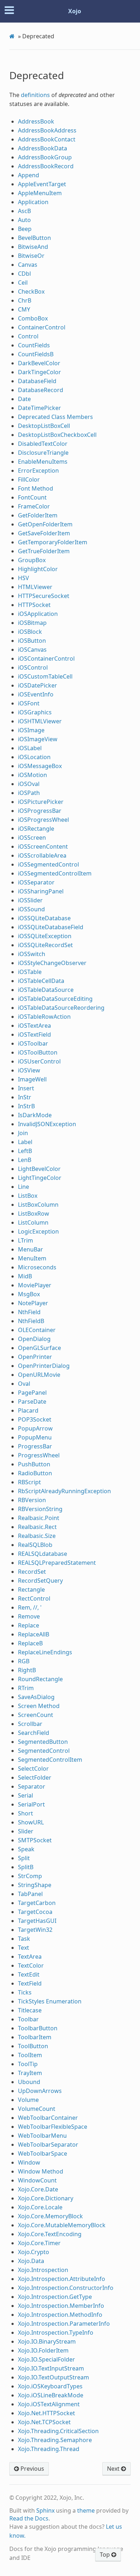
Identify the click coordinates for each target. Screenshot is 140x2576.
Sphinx (45, 2510)
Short (25, 1813)
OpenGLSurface (39, 1348)
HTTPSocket (34, 605)
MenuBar (31, 1249)
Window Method (41, 2171)
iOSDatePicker (38, 685)
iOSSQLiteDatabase (44, 918)
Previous (32, 2469)
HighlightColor (38, 569)
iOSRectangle (36, 829)
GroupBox (32, 560)
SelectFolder (35, 1777)
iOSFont (29, 703)
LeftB (25, 1151)
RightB (27, 1670)
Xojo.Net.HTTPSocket (46, 2413)
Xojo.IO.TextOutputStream (53, 2377)
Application (33, 202)
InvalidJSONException (47, 1124)
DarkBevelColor (39, 363)
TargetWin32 (35, 1930)
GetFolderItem (38, 515)
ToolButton (33, 2046)
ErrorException (38, 471)
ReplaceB (30, 1643)
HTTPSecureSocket (44, 596)
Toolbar (28, 2019)
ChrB (25, 300)
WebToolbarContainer (48, 2118)
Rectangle (31, 1590)
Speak (26, 1849)
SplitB (26, 1867)
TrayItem (30, 2073)
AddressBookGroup (45, 157)
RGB (24, 1661)
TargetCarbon (37, 1903)
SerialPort (31, 1804)
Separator (32, 1786)
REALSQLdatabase (43, 1554)
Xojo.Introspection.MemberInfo (61, 2306)
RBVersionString (40, 1509)
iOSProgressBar (40, 811)
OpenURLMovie (39, 1375)
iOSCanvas (32, 650)
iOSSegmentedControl (48, 864)
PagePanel (32, 1393)
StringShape (35, 1885)
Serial (25, 1795)
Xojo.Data (31, 2261)
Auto (24, 220)
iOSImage (31, 730)
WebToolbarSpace (43, 2153)
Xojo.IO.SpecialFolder (46, 2359)
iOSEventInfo (36, 694)
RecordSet (32, 1572)
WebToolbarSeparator (48, 2145)
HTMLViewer (35, 587)
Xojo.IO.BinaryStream (47, 2341)
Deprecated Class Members (55, 417)
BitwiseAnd (33, 247)
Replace (29, 1625)
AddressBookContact (47, 139)
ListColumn (33, 1222)
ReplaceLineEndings (45, 1652)
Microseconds (37, 1267)
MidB (25, 1276)
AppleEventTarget (42, 184)
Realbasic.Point (39, 1518)
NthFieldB (31, 1321)
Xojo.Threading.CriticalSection (58, 2431)
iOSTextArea (34, 1026)
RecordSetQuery (40, 1581)
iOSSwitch (32, 954)
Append (29, 175)
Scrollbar (30, 1724)
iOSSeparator (36, 882)
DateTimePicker (39, 408)
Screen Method (39, 1706)
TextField (30, 1983)
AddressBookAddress (47, 130)
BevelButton (34, 238)
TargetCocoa (35, 1912)
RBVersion (32, 1500)
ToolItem (30, 2055)
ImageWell (32, 1079)
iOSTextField (34, 1034)
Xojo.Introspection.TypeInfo (56, 2333)
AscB (24, 211)
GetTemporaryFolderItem (53, 542)
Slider (26, 1831)
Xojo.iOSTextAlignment (49, 2404)
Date (24, 399)
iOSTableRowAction (44, 1017)
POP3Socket (35, 1419)
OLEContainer (37, 1330)
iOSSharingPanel (41, 891)
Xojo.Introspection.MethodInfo (60, 2315)
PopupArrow (35, 1428)
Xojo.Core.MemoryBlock (50, 2216)
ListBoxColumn (38, 1205)
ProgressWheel (39, 1455)
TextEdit (29, 1974)
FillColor (29, 479)
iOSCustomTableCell (45, 676)
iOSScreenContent (43, 846)
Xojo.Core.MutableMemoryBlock (62, 2225)
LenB (25, 1160)
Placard (28, 1410)
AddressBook (36, 121)
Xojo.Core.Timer (39, 2243)
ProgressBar (35, 1446)
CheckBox (31, 291)
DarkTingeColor (39, 372)
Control (28, 336)
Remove (29, 1616)
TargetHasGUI (37, 1921)
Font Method (36, 488)
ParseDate (32, 1402)
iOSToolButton (38, 1052)
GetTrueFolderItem (44, 551)
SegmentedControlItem (50, 1760)
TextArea (30, 1957)
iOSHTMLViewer (40, 721)
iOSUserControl (39, 1061)
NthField (29, 1312)
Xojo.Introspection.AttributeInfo (62, 2279)
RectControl (34, 1598)
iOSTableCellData (41, 981)
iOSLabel (30, 748)
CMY (24, 309)
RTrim (26, 1688)
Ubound (29, 2082)
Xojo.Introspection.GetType (55, 2297)
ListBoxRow (34, 1214)
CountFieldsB (36, 354)
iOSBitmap (32, 623)
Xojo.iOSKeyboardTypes (50, 2386)
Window (29, 2162)
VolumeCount (37, 2109)
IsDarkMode (35, 1115)
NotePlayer (33, 1303)
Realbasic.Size (37, 1536)
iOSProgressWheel (43, 820)
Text (24, 1948)
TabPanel (30, 1894)
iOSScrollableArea (42, 855)
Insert (26, 1088)
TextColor (31, 1965)
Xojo (75, 11)
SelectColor (33, 1769)
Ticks (25, 1992)
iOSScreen (32, 838)
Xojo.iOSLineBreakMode (51, 2395)
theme (86, 2510)
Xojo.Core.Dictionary (46, 2198)
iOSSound (31, 909)
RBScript (29, 1482)
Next (114, 2469)
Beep (25, 229)
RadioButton (35, 1473)
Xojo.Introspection (43, 2270)
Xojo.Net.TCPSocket (44, 2422)
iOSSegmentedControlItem (55, 873)
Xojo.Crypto (34, 2252)
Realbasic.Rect (37, 1527)
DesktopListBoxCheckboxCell (57, 435)
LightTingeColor (40, 1178)
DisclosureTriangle (43, 453)
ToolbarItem (35, 2037)
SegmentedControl (44, 1751)
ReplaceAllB (34, 1634)
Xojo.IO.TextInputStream (51, 2368)
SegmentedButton (43, 1742)
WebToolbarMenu (42, 2136)
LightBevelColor (39, 1169)
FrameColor (34, 506)
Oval (24, 1384)
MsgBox (29, 1294)
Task (24, 1939)
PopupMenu (35, 1437)
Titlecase (30, 2010)
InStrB (26, 1106)
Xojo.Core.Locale (40, 2207)
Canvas (28, 265)
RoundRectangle (40, 1679)
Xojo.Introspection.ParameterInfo (64, 2324)
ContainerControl (42, 327)
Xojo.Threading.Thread (49, 2449)
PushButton (34, 1464)
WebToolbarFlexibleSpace (53, 2127)
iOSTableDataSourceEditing (55, 999)
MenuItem (32, 1258)
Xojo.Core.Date (38, 2189)
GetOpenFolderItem (45, 524)
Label (25, 1142)
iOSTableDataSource (46, 990)
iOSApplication (38, 614)
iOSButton (32, 641)
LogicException (38, 1231)
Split (24, 1858)
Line (24, 1187)
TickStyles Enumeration (50, 2001)
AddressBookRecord (46, 166)
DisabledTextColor (43, 444)
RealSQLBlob (35, 1545)
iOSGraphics (35, 712)
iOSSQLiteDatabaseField (51, 927)
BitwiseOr (31, 256)
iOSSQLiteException (45, 936)
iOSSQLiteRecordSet (45, 945)
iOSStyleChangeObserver (52, 963)
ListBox (28, 1196)
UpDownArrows (40, 2091)
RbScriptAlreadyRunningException (64, 1491)
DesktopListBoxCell (44, 426)
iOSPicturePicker (41, 802)
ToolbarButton (38, 2028)
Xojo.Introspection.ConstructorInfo (66, 2288)
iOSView (29, 1070)
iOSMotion (32, 775)
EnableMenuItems (43, 462)
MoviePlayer (35, 1285)
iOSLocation (34, 757)
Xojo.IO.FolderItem (43, 2350)
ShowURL (31, 1822)
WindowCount (37, 2180)
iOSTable (30, 972)
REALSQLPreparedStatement (57, 1563)
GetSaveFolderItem (44, 533)
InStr (25, 1097)
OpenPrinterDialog (44, 1366)
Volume (28, 2100)
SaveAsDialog (36, 1697)
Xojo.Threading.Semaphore (55, 2440)
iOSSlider (30, 900)
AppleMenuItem (40, 193)
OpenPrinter (35, 1357)
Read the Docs (29, 2518)
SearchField (34, 1733)
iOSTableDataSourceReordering (61, 1008)
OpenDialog (34, 1339)
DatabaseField (37, 381)
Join (23, 1133)
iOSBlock (30, 632)
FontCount (32, 497)
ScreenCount (36, 1715)
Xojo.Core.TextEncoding (50, 2234)
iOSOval (29, 784)
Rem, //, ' (30, 1607)
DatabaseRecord (41, 390)
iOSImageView (38, 739)
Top (106, 2555)
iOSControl (33, 667)
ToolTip (28, 2064)
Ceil (23, 283)
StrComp (30, 1876)
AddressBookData (43, 148)
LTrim (25, 1240)
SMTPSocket (35, 1840)
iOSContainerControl (46, 659)
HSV (24, 578)
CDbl (24, 274)
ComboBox (33, 318)
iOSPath (29, 793)
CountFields (34, 345)
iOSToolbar (33, 1043)
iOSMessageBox (40, 766)
